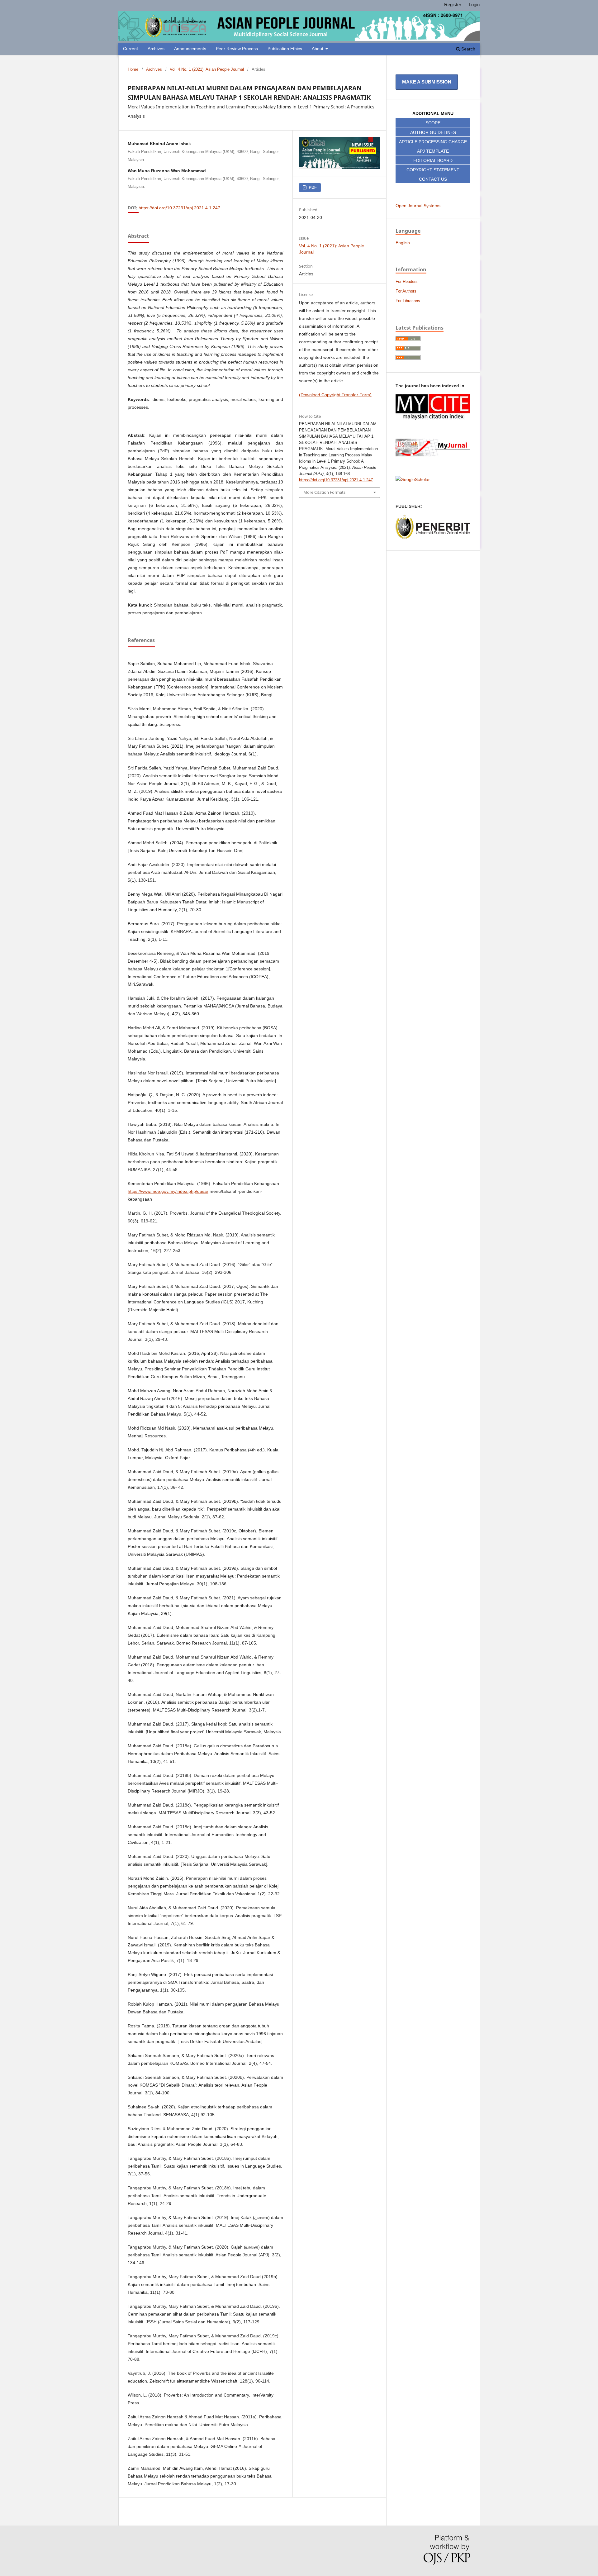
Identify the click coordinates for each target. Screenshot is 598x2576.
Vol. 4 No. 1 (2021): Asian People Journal (207, 69)
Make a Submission (427, 82)
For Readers (407, 281)
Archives (156, 49)
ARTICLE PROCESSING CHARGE (433, 142)
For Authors (406, 291)
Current (131, 49)
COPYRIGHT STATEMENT (433, 170)
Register (453, 5)
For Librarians (408, 301)
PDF (312, 187)
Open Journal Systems (418, 206)
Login (474, 5)
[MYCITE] (433, 418)
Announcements (190, 49)
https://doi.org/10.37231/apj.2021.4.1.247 (179, 208)
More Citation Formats (324, 492)
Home (133, 69)
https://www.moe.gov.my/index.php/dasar (168, 1191)
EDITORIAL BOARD (433, 160)
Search (468, 49)
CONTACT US (433, 179)
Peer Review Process (237, 49)
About (318, 49)
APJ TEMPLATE (433, 151)
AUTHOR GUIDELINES (433, 132)
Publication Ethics (285, 49)
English (403, 243)
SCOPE (433, 123)
